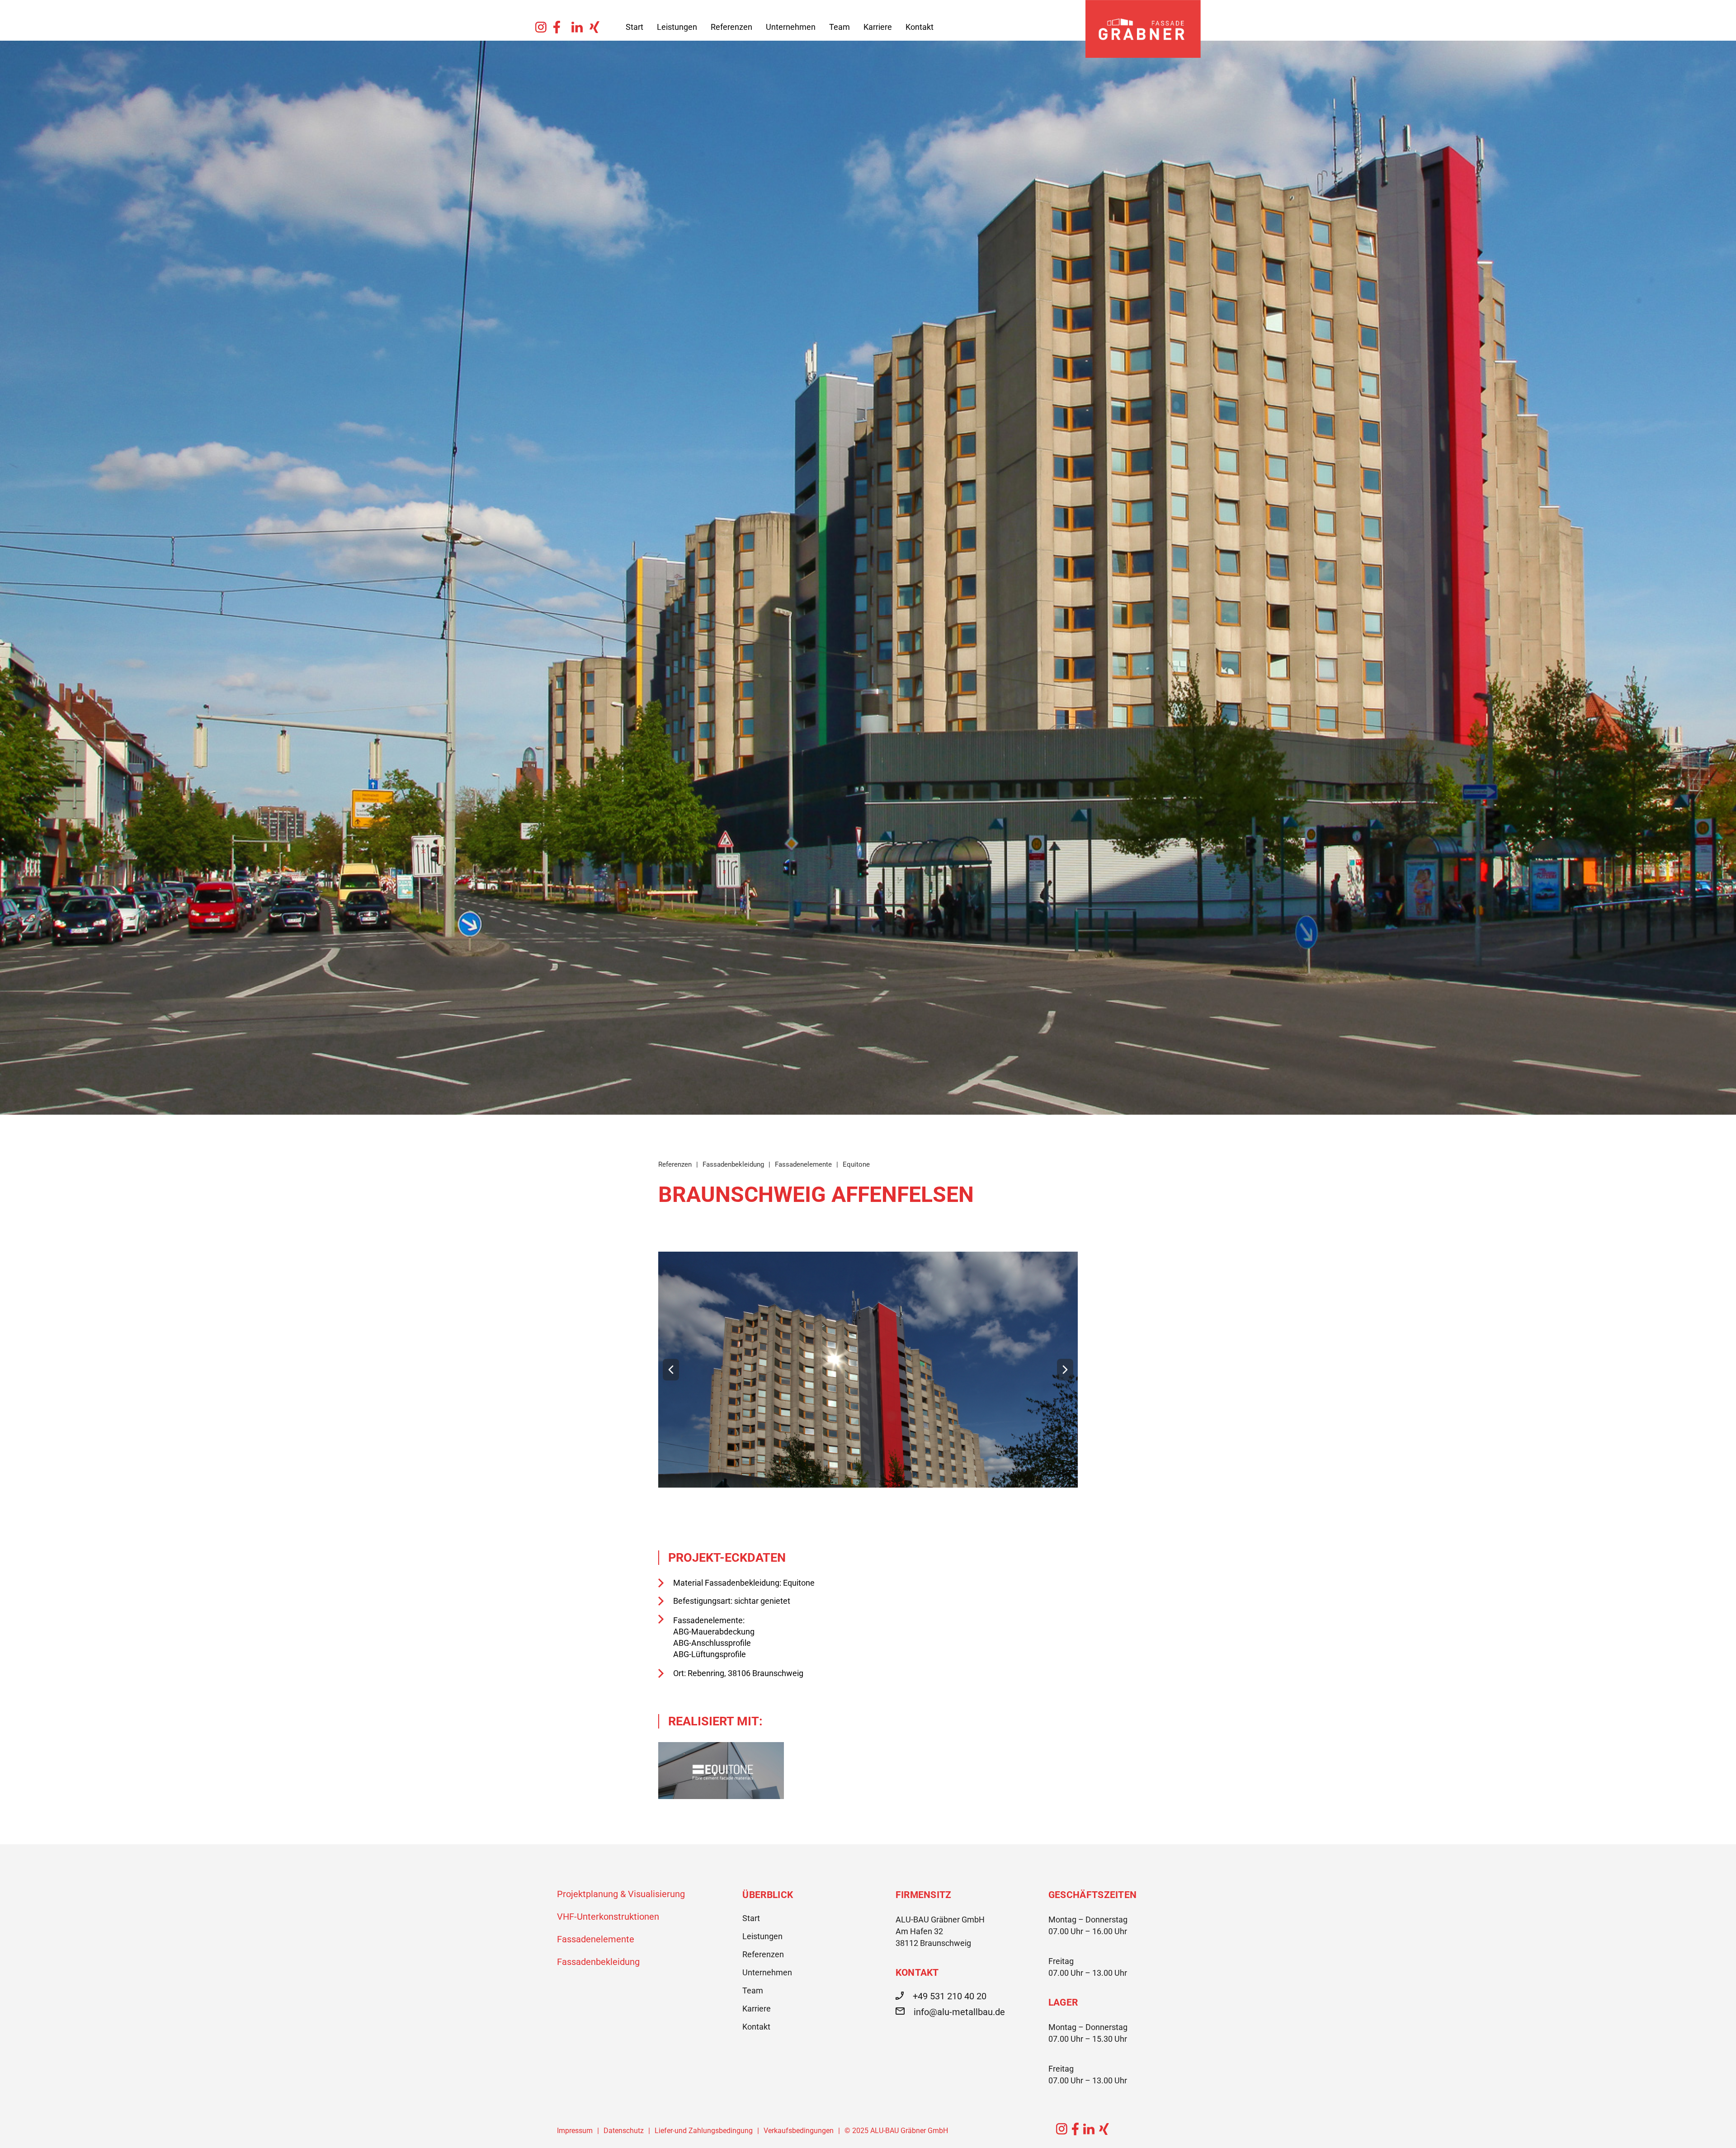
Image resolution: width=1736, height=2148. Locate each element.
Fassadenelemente (596, 1939)
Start (634, 27)
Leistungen (677, 27)
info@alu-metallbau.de (959, 2012)
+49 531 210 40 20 (950, 1996)
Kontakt (920, 27)
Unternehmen (791, 27)
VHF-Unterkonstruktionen (608, 1917)
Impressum (575, 2131)
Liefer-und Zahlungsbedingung (704, 2131)
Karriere (878, 27)
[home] (1143, 29)
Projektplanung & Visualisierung (621, 1894)
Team (840, 27)
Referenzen (731, 27)
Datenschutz (624, 2131)
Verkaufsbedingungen (799, 2131)
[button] (671, 1370)
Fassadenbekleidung (598, 1962)
